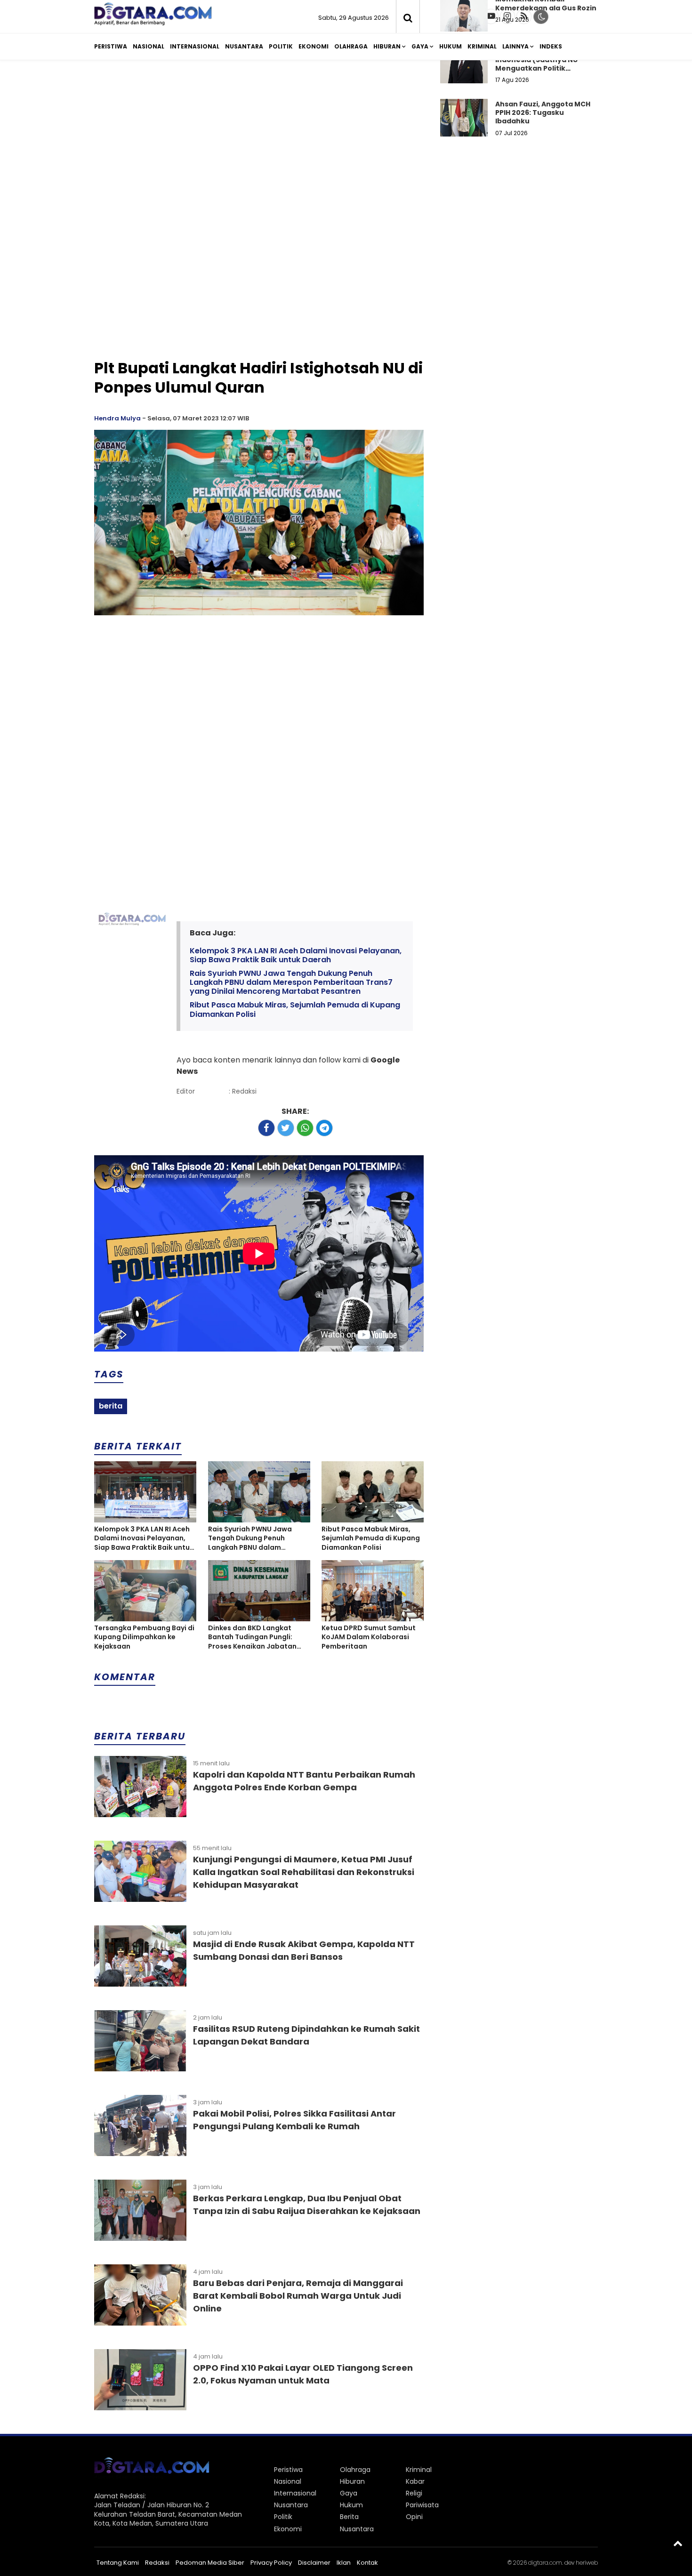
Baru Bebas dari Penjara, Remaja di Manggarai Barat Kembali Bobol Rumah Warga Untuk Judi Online (298, 2296)
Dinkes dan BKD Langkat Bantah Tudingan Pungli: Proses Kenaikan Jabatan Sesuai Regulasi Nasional (252, 1638)
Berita (349, 2517)
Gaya (420, 46)
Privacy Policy (271, 2563)
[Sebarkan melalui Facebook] (266, 1128)
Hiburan (387, 46)
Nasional (149, 46)
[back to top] (678, 2543)
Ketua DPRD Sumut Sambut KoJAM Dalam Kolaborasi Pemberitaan (369, 1637)
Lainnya (515, 46)
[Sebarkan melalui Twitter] (286, 1128)
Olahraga (351, 46)
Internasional (195, 46)
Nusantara (244, 46)
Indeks (551, 46)
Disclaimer (314, 2563)
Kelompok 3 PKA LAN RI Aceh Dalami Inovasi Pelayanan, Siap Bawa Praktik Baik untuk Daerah (296, 955)
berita (111, 1406)
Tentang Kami (118, 2563)
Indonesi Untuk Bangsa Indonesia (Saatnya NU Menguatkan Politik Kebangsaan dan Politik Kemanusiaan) (538, 68)
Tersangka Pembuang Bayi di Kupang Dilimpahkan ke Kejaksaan (144, 1637)
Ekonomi (314, 46)
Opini (414, 2517)
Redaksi (157, 2563)
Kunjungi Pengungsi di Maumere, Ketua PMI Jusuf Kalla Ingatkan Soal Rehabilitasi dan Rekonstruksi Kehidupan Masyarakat (304, 1872)
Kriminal (482, 46)
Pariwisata (422, 2505)
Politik (281, 46)
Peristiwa (111, 46)
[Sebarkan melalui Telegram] (324, 1128)
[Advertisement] (346, 140)
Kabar (415, 2481)
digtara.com (545, 2563)
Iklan (344, 2563)
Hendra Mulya (117, 418)
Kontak (367, 2563)
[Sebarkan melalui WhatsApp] (305, 1128)
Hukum (451, 46)
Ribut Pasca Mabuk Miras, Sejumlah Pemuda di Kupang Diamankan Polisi (295, 1009)
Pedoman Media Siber (210, 2563)
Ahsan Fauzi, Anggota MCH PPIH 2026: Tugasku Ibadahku (543, 113)
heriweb (587, 2563)
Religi (414, 2493)
